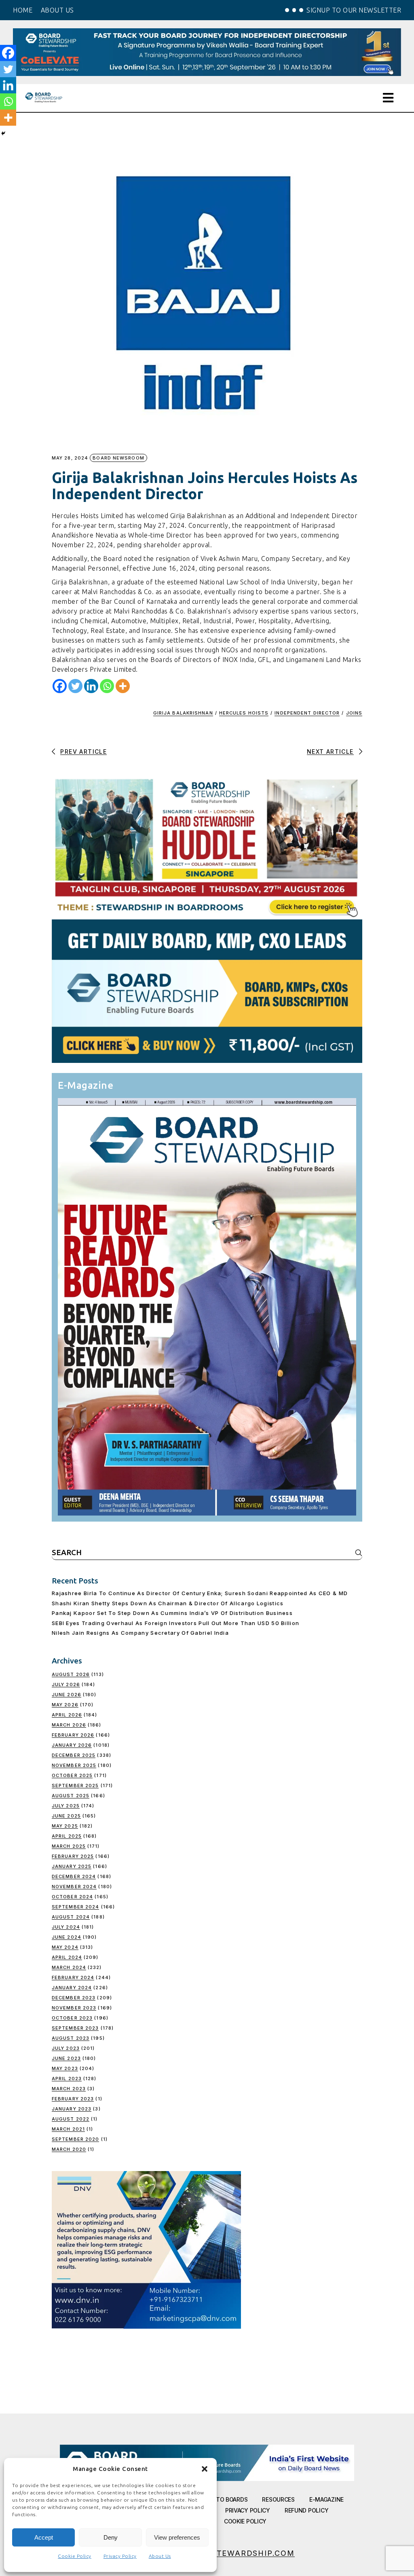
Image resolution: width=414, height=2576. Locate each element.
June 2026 (67, 1695)
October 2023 (72, 2018)
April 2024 (67, 1957)
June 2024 (67, 1937)
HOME (23, 10)
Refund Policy (306, 2510)
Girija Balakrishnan (183, 713)
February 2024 (73, 1977)
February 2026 (73, 1735)
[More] (123, 686)
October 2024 (72, 1897)
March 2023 (69, 2089)
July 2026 (66, 1684)
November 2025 (74, 1765)
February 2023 (73, 2099)
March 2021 (68, 2129)
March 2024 (69, 1967)
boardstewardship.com (238, 2553)
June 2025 (66, 1816)
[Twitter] (75, 686)
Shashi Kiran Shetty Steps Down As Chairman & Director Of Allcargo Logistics (168, 1603)
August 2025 (71, 1796)
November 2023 (74, 2008)
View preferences (177, 2537)
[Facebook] (60, 686)
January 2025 (72, 1866)
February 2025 (73, 1856)
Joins (354, 713)
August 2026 (71, 1674)
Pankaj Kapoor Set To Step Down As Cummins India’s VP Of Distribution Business (172, 1613)
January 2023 (72, 2109)
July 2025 (66, 1806)
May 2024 (65, 1947)
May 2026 (65, 1705)
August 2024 (71, 1917)
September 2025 (75, 1785)
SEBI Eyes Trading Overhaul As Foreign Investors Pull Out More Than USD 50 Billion (175, 1623)
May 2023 (65, 2068)
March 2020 (69, 2149)
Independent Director (307, 713)
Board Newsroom (118, 458)
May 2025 (65, 1826)
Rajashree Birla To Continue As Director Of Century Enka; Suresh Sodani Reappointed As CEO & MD (200, 1593)
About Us (160, 2556)
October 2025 (72, 1775)
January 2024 (72, 1988)
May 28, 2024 (70, 458)
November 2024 (74, 1887)
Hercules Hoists (244, 713)
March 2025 (69, 1846)
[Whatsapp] (107, 686)
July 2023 (66, 2048)
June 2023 (66, 2058)
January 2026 (72, 1745)
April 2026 (67, 1715)
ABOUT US (57, 10)
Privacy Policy (120, 2556)
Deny (111, 2537)
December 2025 (74, 1755)
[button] (205, 2469)
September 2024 (75, 1907)
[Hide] (3, 133)
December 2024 (74, 1876)
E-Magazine (326, 2499)
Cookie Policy (75, 2556)
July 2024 (66, 1927)
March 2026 (69, 1725)
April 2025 (67, 1836)
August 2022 (71, 2119)
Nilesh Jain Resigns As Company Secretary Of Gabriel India (140, 1633)
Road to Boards (223, 2499)
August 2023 (71, 2038)
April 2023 (67, 2079)
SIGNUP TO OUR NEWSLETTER (354, 10)
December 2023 (74, 1998)
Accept (44, 2537)
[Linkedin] (91, 686)
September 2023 (75, 2028)
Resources (278, 2499)
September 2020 (75, 2139)
